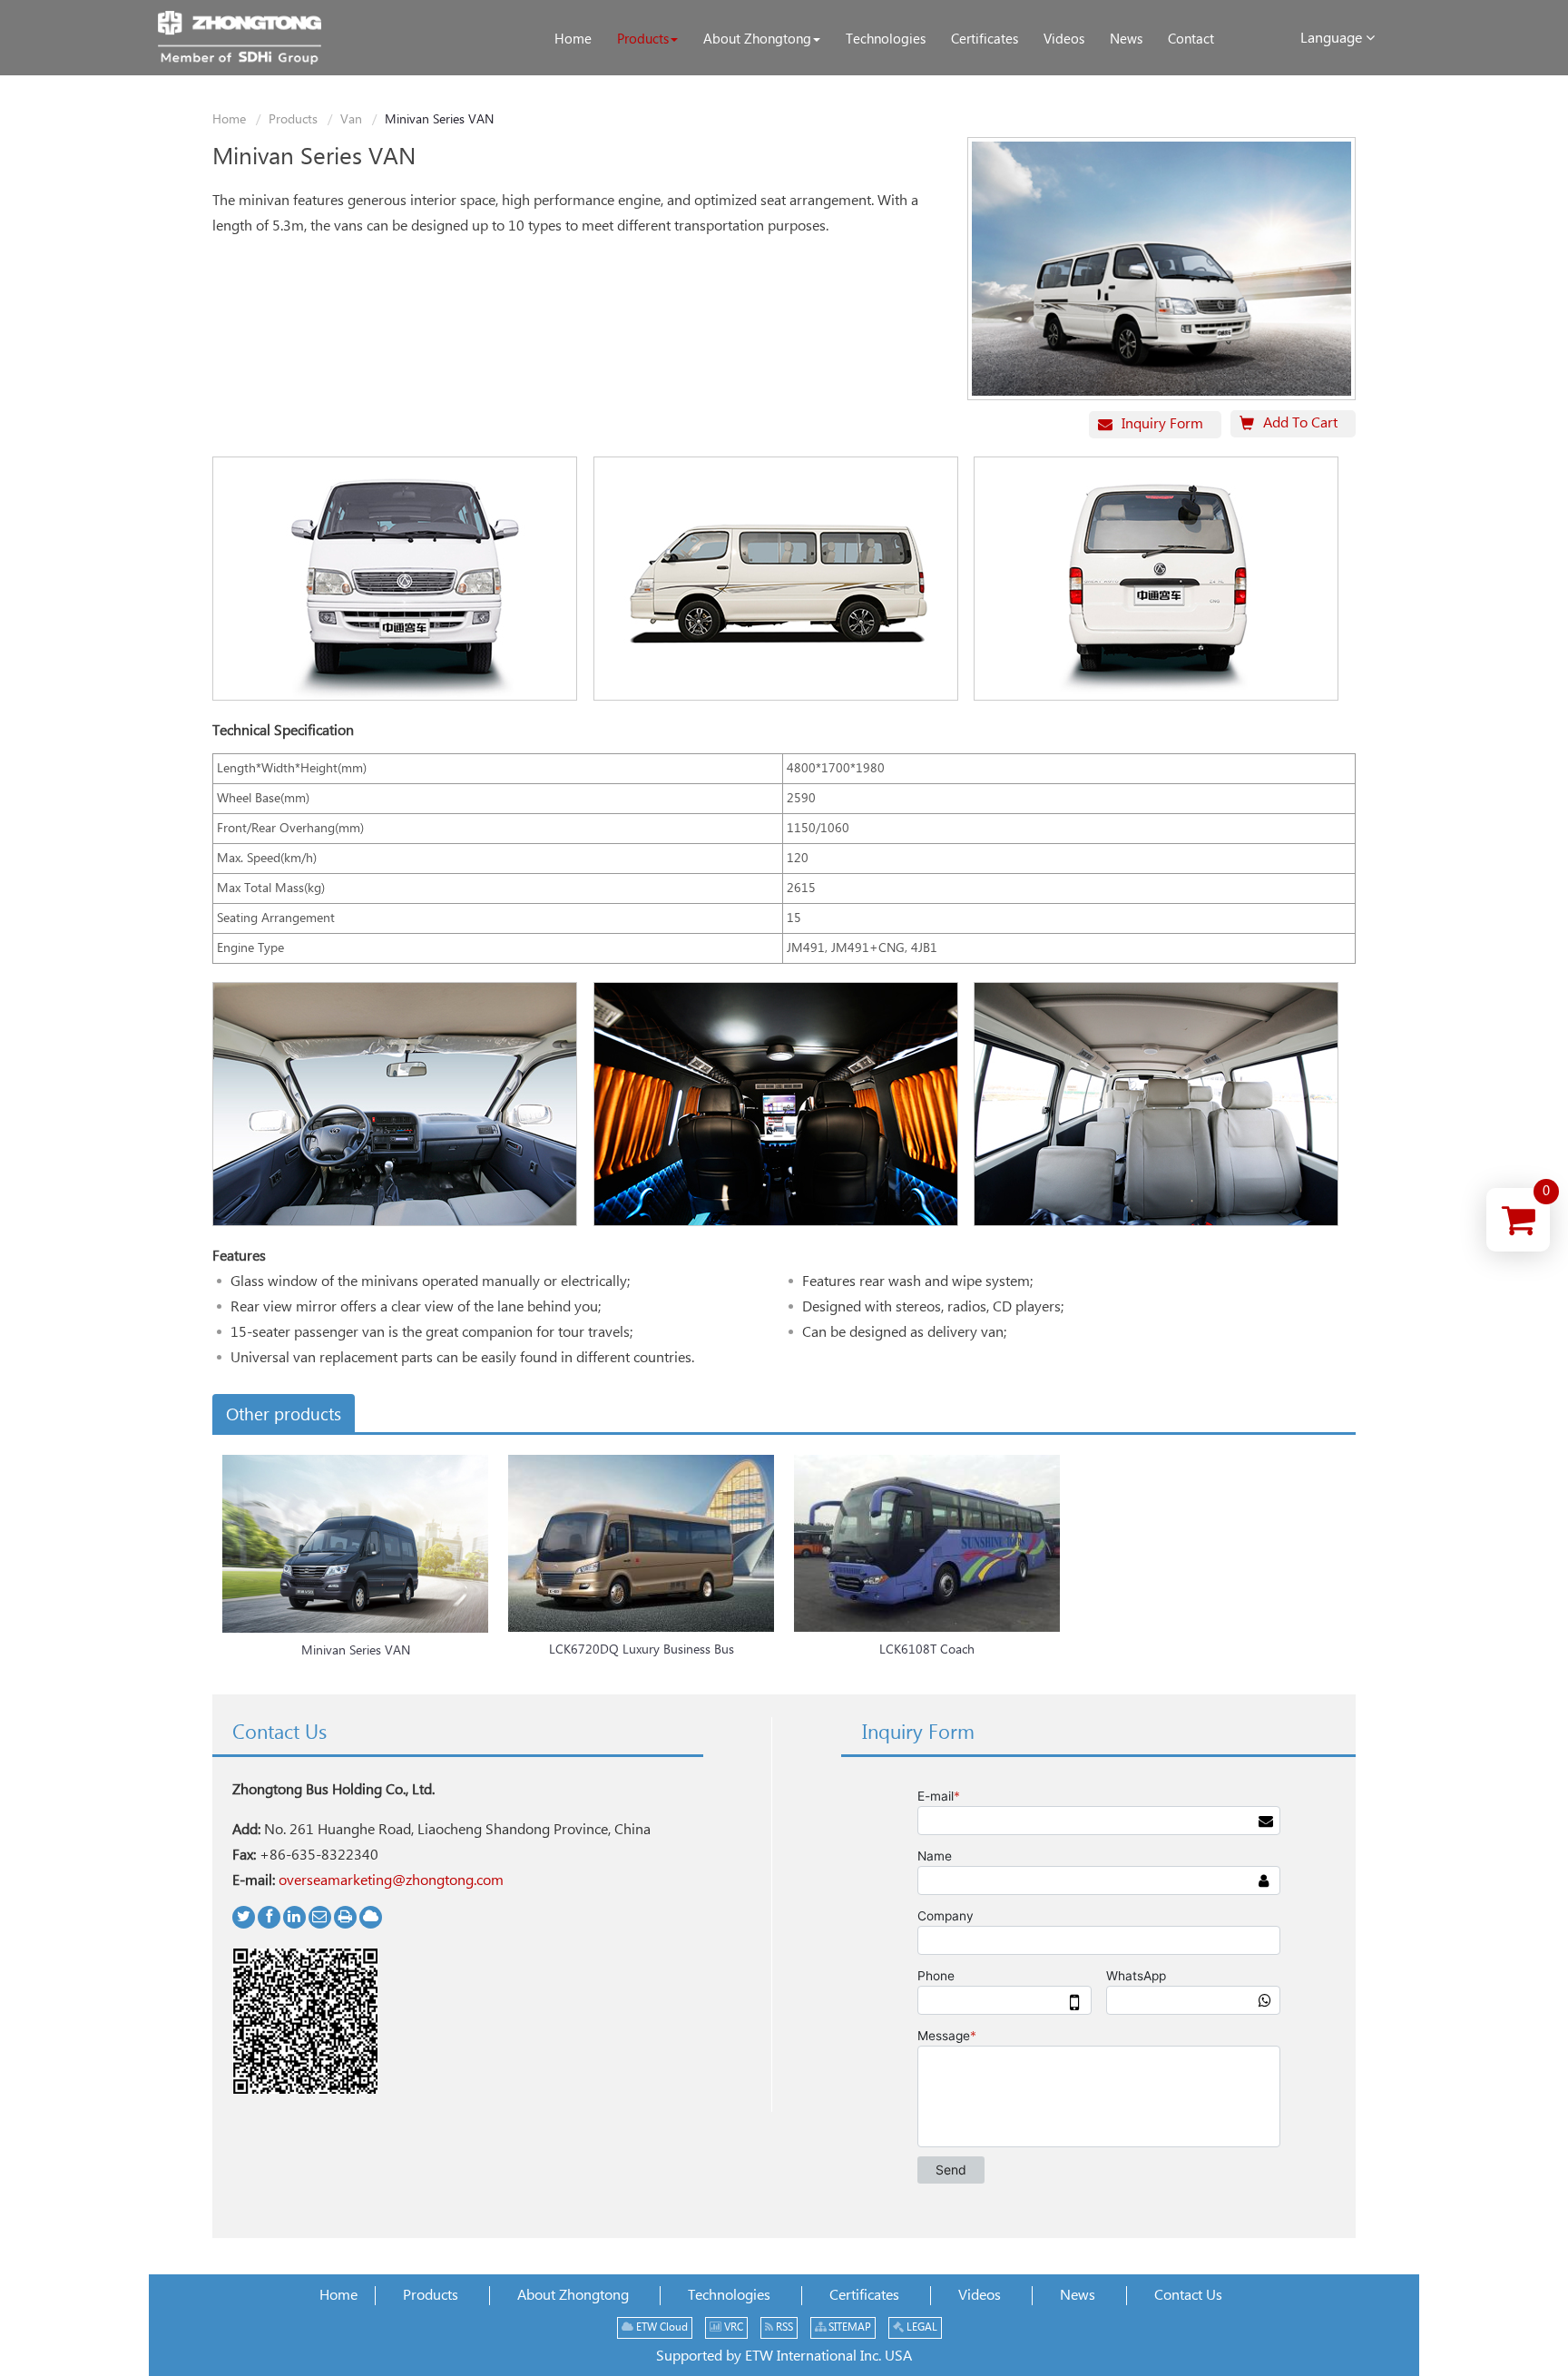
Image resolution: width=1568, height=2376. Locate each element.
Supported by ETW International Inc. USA (784, 2356)
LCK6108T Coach (927, 1650)
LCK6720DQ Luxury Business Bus (642, 1650)
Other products (284, 1415)
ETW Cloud (661, 2327)
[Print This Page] (345, 1917)
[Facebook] (269, 1917)
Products (293, 120)
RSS (783, 2327)
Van (351, 120)
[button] (647, 40)
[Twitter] (244, 1917)
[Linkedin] (294, 1917)
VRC (732, 2327)
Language (1333, 39)
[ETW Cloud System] (371, 1917)
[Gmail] (320, 1917)
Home (229, 120)
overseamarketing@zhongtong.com (391, 1881)
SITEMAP (848, 2327)
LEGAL (921, 2327)
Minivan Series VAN (356, 1651)
